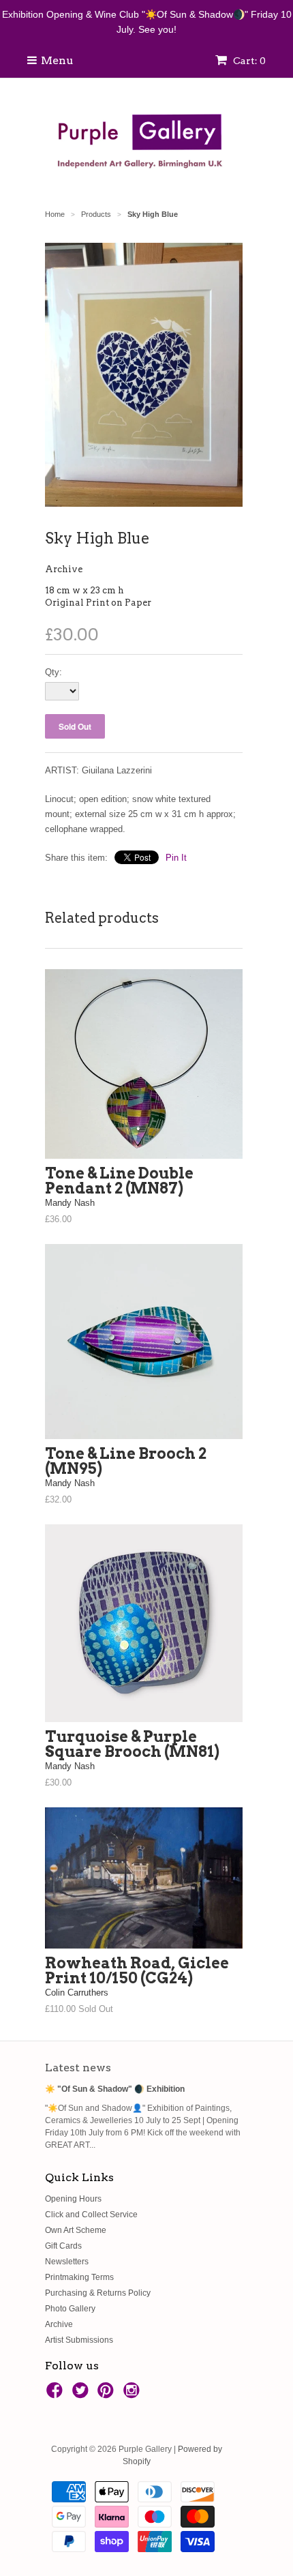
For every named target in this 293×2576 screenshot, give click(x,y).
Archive (64, 569)
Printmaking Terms (79, 2277)
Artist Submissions (79, 2340)
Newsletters (67, 2262)
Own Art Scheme (76, 2230)
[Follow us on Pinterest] (108, 2395)
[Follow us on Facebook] (57, 2395)
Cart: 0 (248, 61)
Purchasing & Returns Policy (98, 2293)
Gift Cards (63, 2246)
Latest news (78, 2068)
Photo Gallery (70, 2309)
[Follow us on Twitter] (82, 2395)
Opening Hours (73, 2199)
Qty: (53, 672)
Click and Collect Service (91, 2215)
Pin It (176, 858)
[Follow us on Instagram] (134, 2395)
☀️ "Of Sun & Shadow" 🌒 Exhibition (115, 2089)
